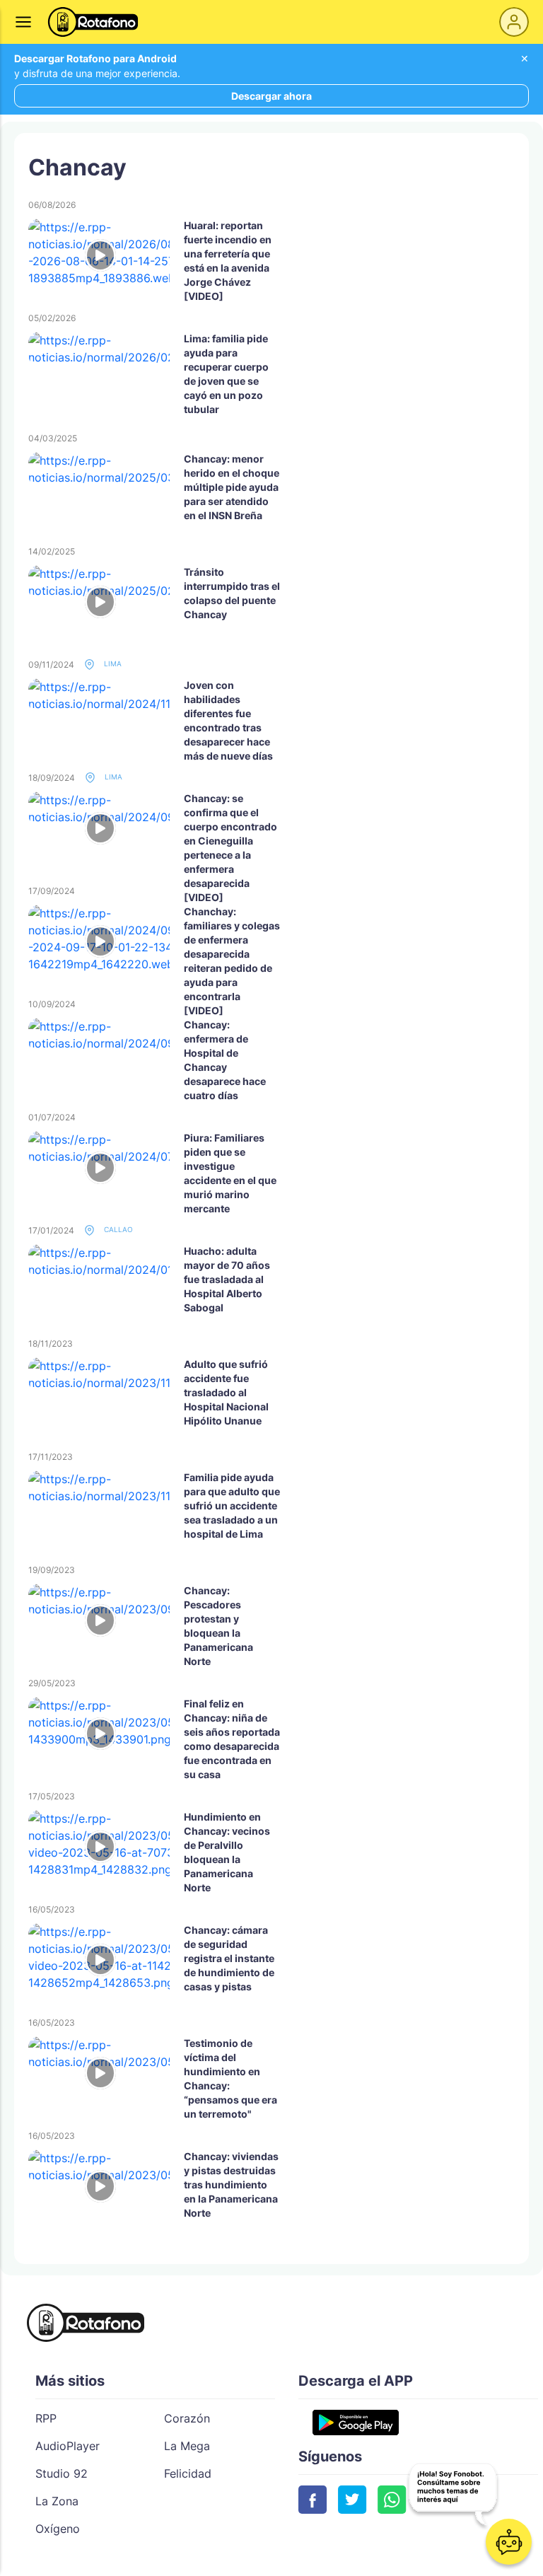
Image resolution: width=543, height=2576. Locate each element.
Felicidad (188, 2473)
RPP (46, 2418)
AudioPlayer (68, 2446)
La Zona (57, 2501)
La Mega (187, 2446)
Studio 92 (62, 2473)
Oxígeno (58, 2529)
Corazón (187, 2418)
